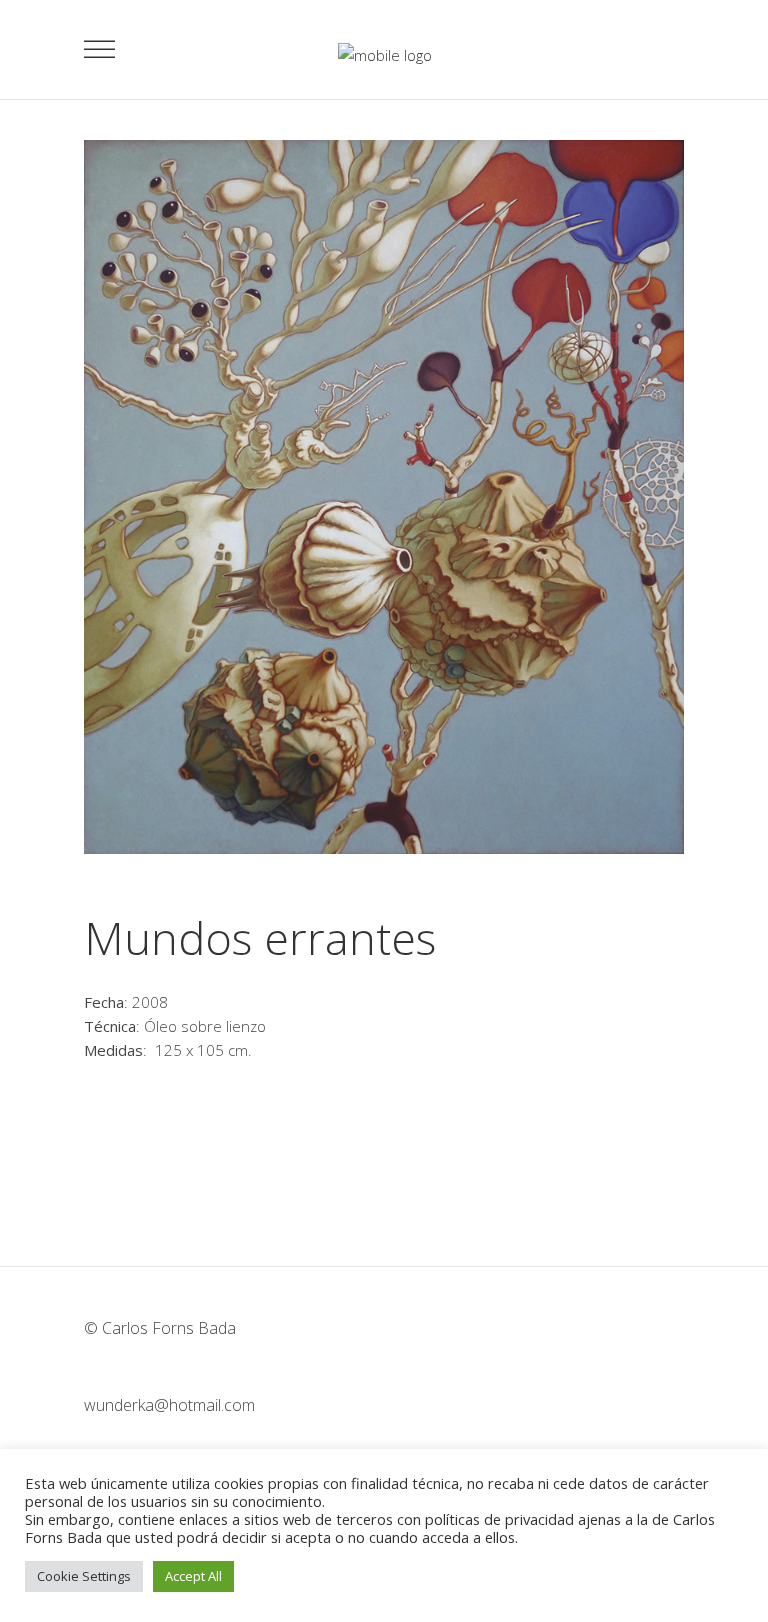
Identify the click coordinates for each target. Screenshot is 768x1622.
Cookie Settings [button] (84, 1576)
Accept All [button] (193, 1576)
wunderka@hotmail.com (169, 1405)
